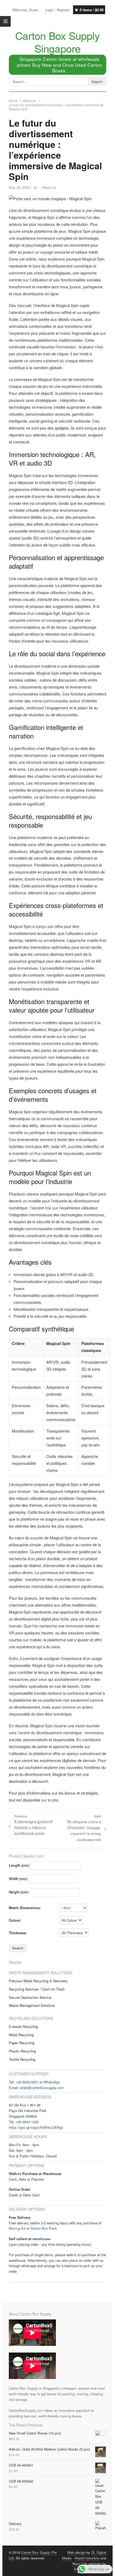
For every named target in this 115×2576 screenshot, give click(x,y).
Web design (76, 2552)
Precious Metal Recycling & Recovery (38, 1981)
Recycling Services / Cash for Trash (37, 1989)
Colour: (15, 1920)
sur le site (50, 1800)
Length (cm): (19, 1865)
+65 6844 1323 (27, 2122)
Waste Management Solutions (32, 2005)
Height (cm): (19, 1892)
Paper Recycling (22, 2043)
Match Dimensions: (25, 1908)
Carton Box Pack (44, 2228)
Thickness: (18, 1933)
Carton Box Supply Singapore (57, 42)
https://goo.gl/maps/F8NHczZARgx (36, 2127)
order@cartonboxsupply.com (42, 2088)
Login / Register (57, 10)
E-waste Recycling (23, 2026)
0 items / (92, 10)
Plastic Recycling (22, 2051)
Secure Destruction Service (30, 1997)
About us (49, 187)
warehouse (41, 2239)
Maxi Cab (80, 2564)
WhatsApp (52, 2082)
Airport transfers (87, 2558)
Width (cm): (18, 1879)
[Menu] (5, 21)
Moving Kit (17, 2228)
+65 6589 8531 (27, 2082)
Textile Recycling (22, 2059)
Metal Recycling (21, 2035)
